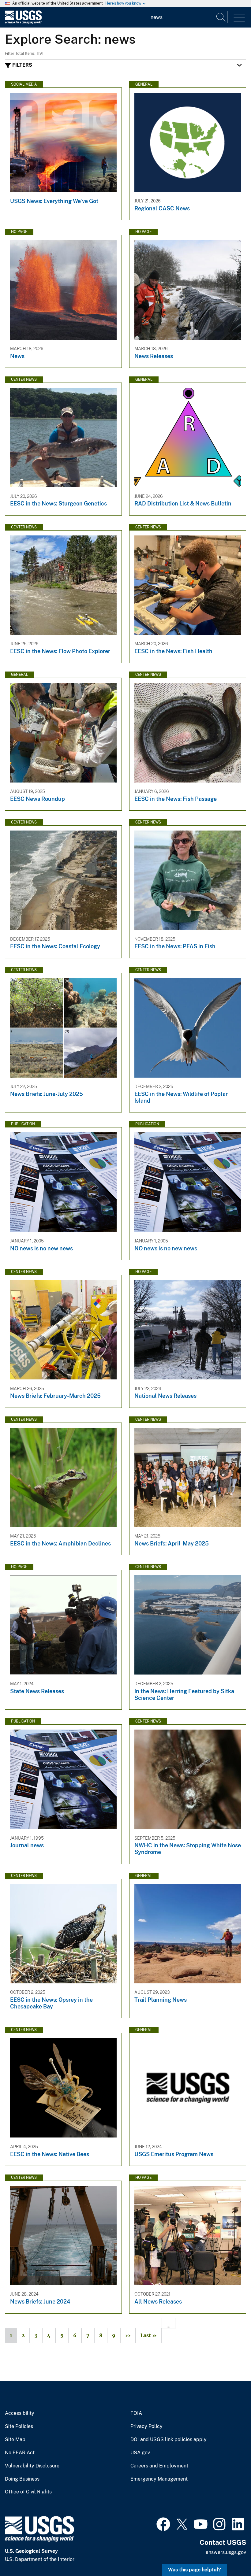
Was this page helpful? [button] (195, 2570)
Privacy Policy (146, 2426)
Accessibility (20, 2413)
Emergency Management (159, 2479)
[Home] (23, 22)
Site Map (15, 2440)
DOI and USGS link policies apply (169, 2440)
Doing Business (22, 2479)
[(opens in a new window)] (163, 2523)
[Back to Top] (229, 2554)
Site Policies (19, 2426)
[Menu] (239, 18)
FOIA (136, 2413)
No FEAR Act (20, 2453)
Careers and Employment (159, 2466)
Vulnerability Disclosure (32, 2466)
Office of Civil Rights (28, 2492)
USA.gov (140, 2453)
